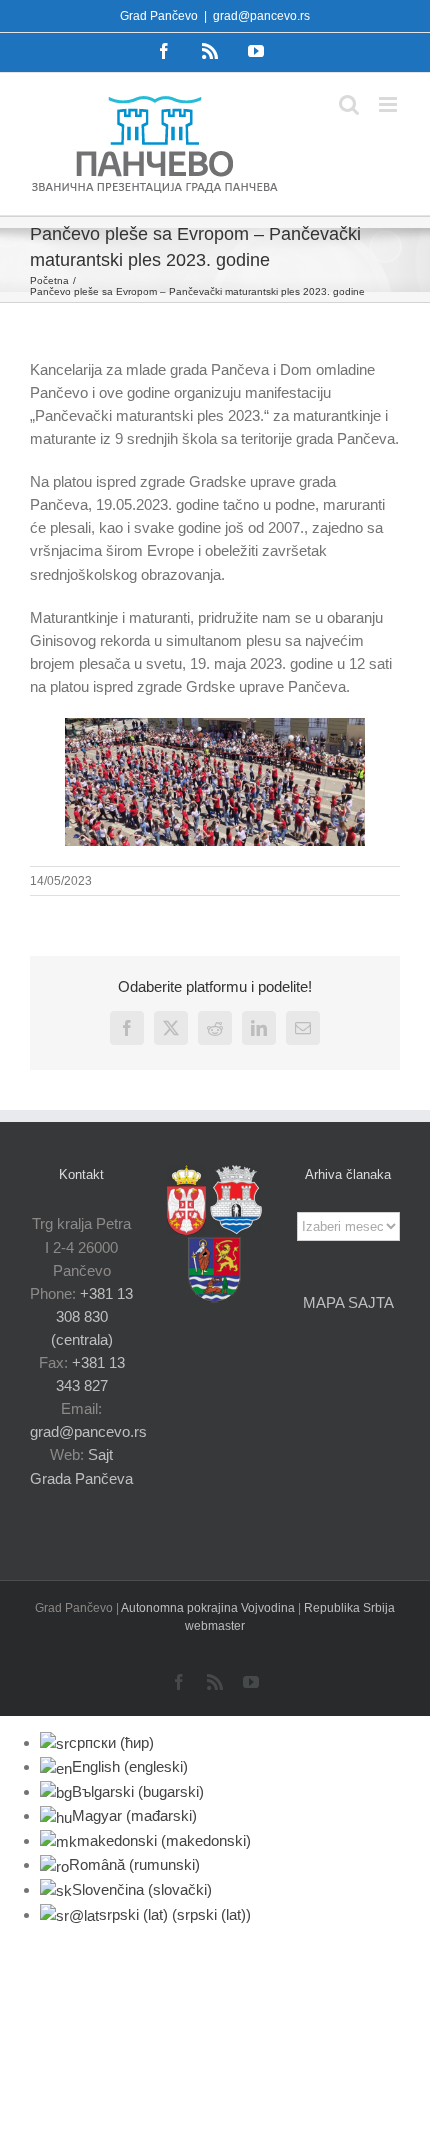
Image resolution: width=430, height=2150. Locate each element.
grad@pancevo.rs (261, 16)
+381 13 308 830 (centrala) (92, 1316)
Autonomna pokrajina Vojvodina (209, 1608)
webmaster (215, 1626)
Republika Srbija (349, 1608)
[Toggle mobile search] (349, 104)
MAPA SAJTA (348, 1302)
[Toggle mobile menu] (389, 104)
